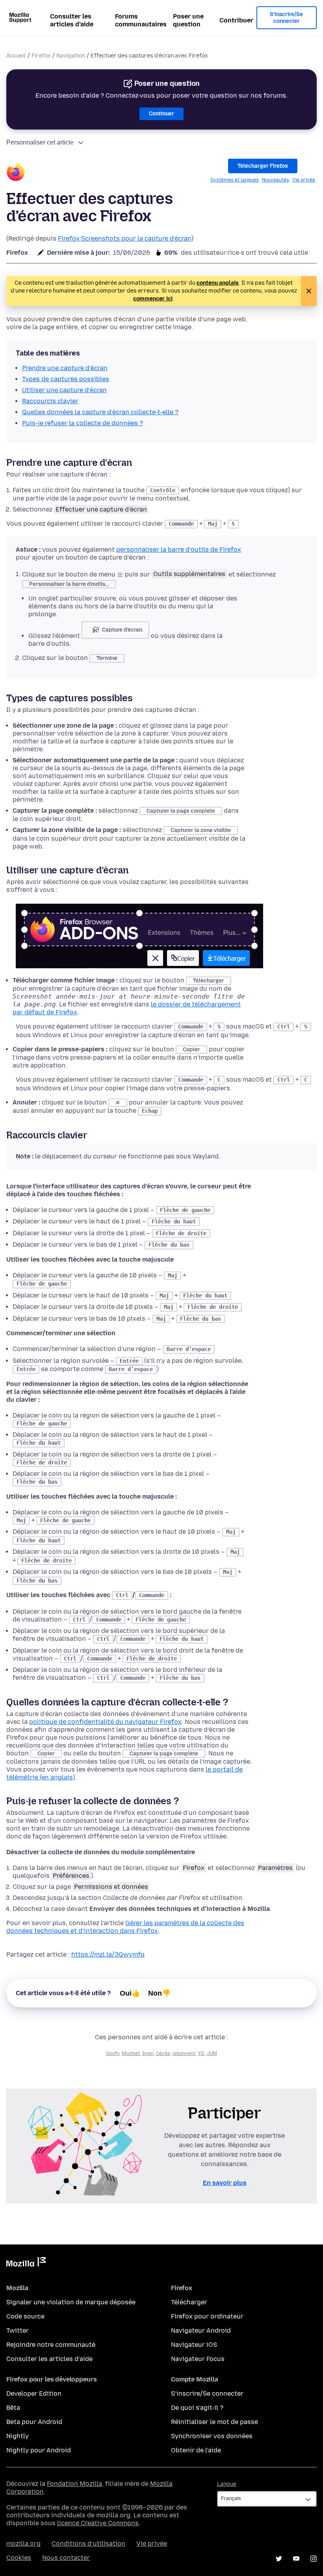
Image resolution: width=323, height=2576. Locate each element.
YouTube (296, 2559)
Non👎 (159, 1993)
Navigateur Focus (198, 2359)
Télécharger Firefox (263, 166)
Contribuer (236, 20)
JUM (212, 2053)
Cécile (163, 2053)
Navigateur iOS (194, 2345)
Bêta (13, 2408)
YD (201, 2053)
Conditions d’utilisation (88, 2544)
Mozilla (26, 2263)
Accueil (16, 56)
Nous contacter (66, 2558)
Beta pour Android (34, 2422)
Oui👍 (130, 1993)
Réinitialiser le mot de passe (214, 2422)
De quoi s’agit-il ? (197, 2408)
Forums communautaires (141, 20)
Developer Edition (34, 2393)
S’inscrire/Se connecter (286, 18)
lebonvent (184, 2053)
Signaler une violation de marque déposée (71, 2302)
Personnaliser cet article (40, 142)
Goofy (113, 2053)
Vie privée (304, 180)
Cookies (19, 2558)
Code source (25, 2316)
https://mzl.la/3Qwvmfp (108, 1954)
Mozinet (131, 2053)
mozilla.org (23, 2544)
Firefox (41, 56)
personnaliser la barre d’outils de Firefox (179, 549)
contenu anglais (218, 283)
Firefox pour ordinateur (207, 2316)
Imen (148, 2053)
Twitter (18, 2330)
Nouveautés (276, 180)
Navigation (71, 56)
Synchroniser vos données (212, 2436)
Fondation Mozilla (74, 2484)
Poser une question (188, 20)
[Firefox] (16, 173)
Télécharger (189, 2302)
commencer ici (153, 299)
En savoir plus (225, 2183)
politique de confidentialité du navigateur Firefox (105, 1722)
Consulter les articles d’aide (72, 20)
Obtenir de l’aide (196, 2450)
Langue (227, 2484)
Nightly (18, 2436)
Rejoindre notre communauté (51, 2345)
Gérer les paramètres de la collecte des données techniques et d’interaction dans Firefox (125, 1927)
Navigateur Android (201, 2330)
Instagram (314, 2559)
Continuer (161, 114)
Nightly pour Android (39, 2450)
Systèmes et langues (235, 180)
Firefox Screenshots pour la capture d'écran (125, 238)
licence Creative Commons (98, 2523)
